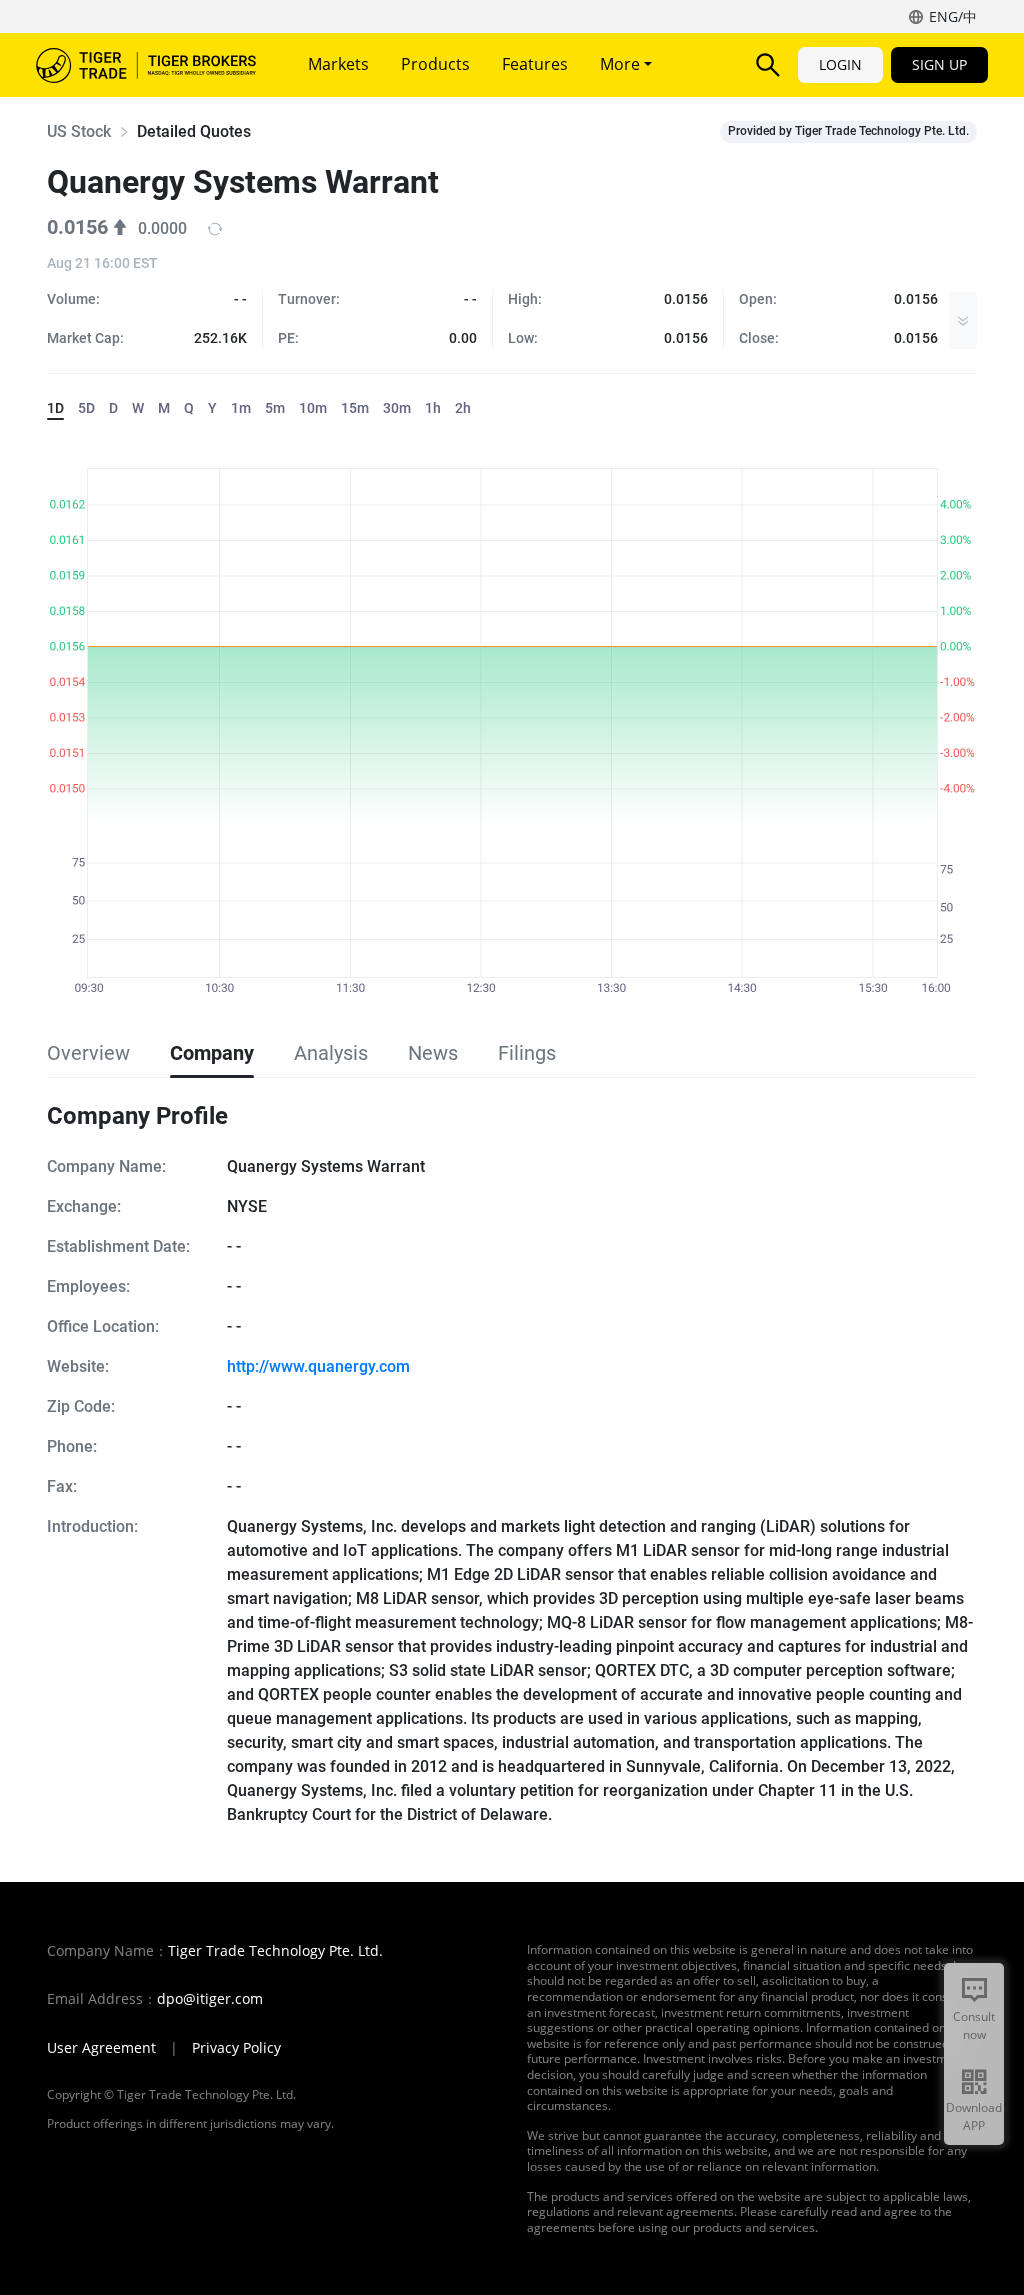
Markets (338, 64)
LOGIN (840, 64)
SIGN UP (939, 64)
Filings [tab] (527, 1053)
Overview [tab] (88, 1053)
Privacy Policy (236, 2048)
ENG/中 (953, 16)
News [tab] (433, 1053)
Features (535, 64)
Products (435, 64)
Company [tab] (212, 1053)
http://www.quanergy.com (318, 1366)
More (622, 64)
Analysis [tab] (331, 1053)
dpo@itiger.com (210, 1999)
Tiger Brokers (146, 65)
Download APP (974, 2116)
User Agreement (101, 2048)
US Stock (79, 131)
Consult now (974, 2025)
